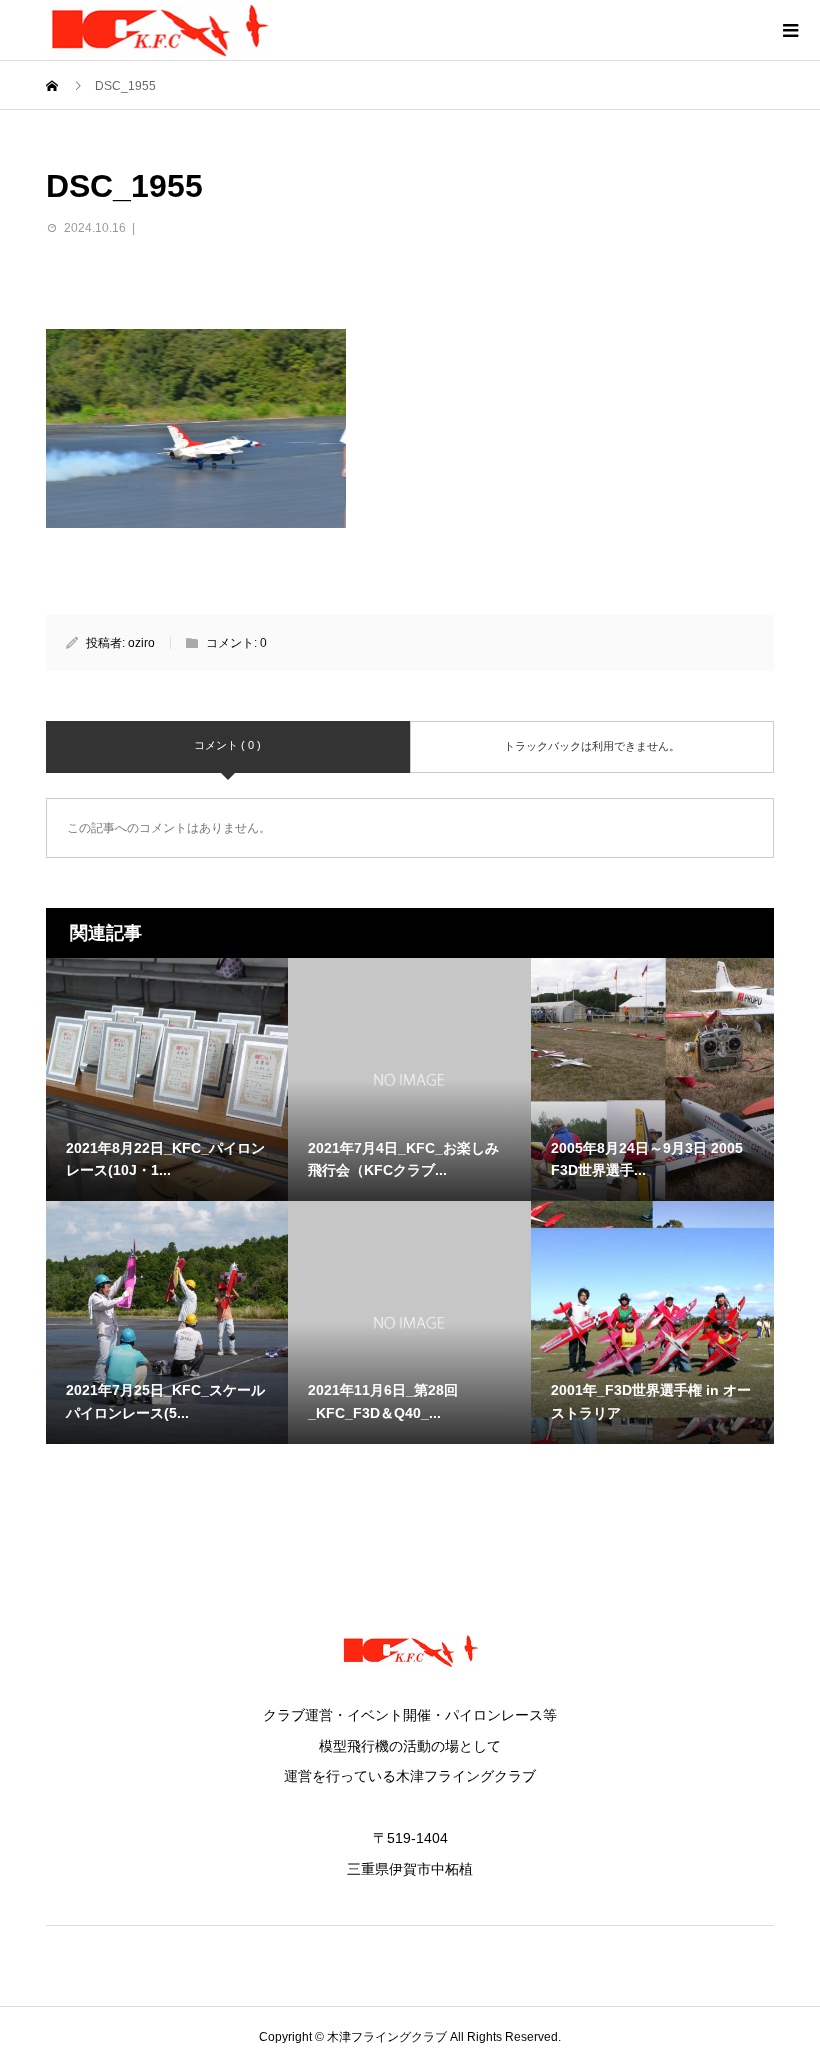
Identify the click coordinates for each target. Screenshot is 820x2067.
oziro (141, 643)
